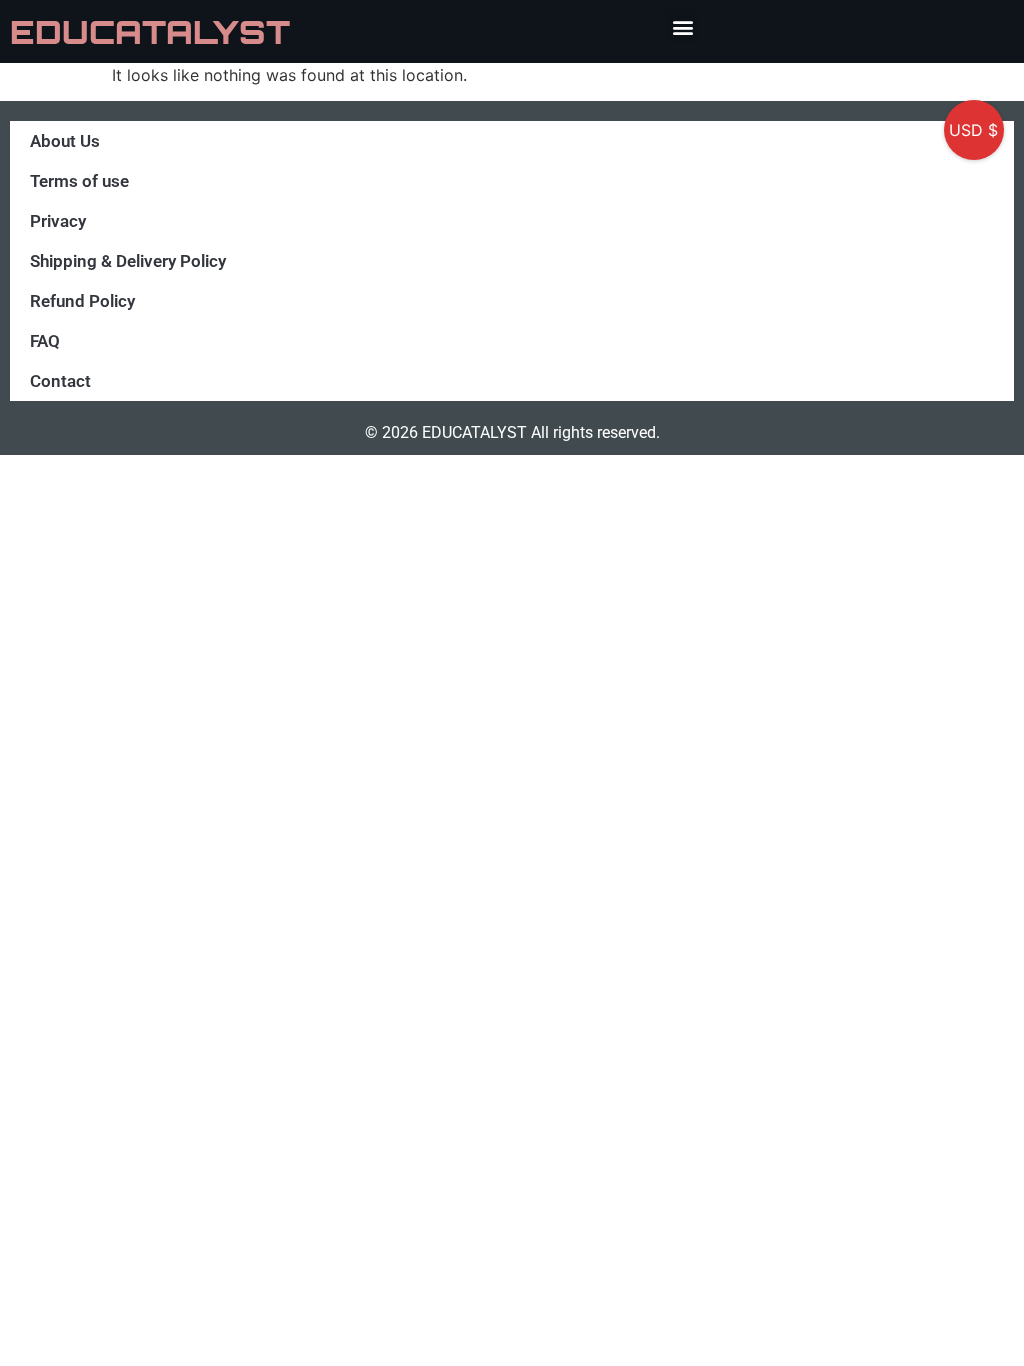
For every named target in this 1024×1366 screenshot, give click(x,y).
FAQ (45, 341)
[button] (682, 26)
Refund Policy (82, 301)
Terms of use (79, 181)
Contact (60, 381)
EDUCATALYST (150, 32)
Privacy (58, 221)
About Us (65, 141)
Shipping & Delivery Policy (128, 261)
